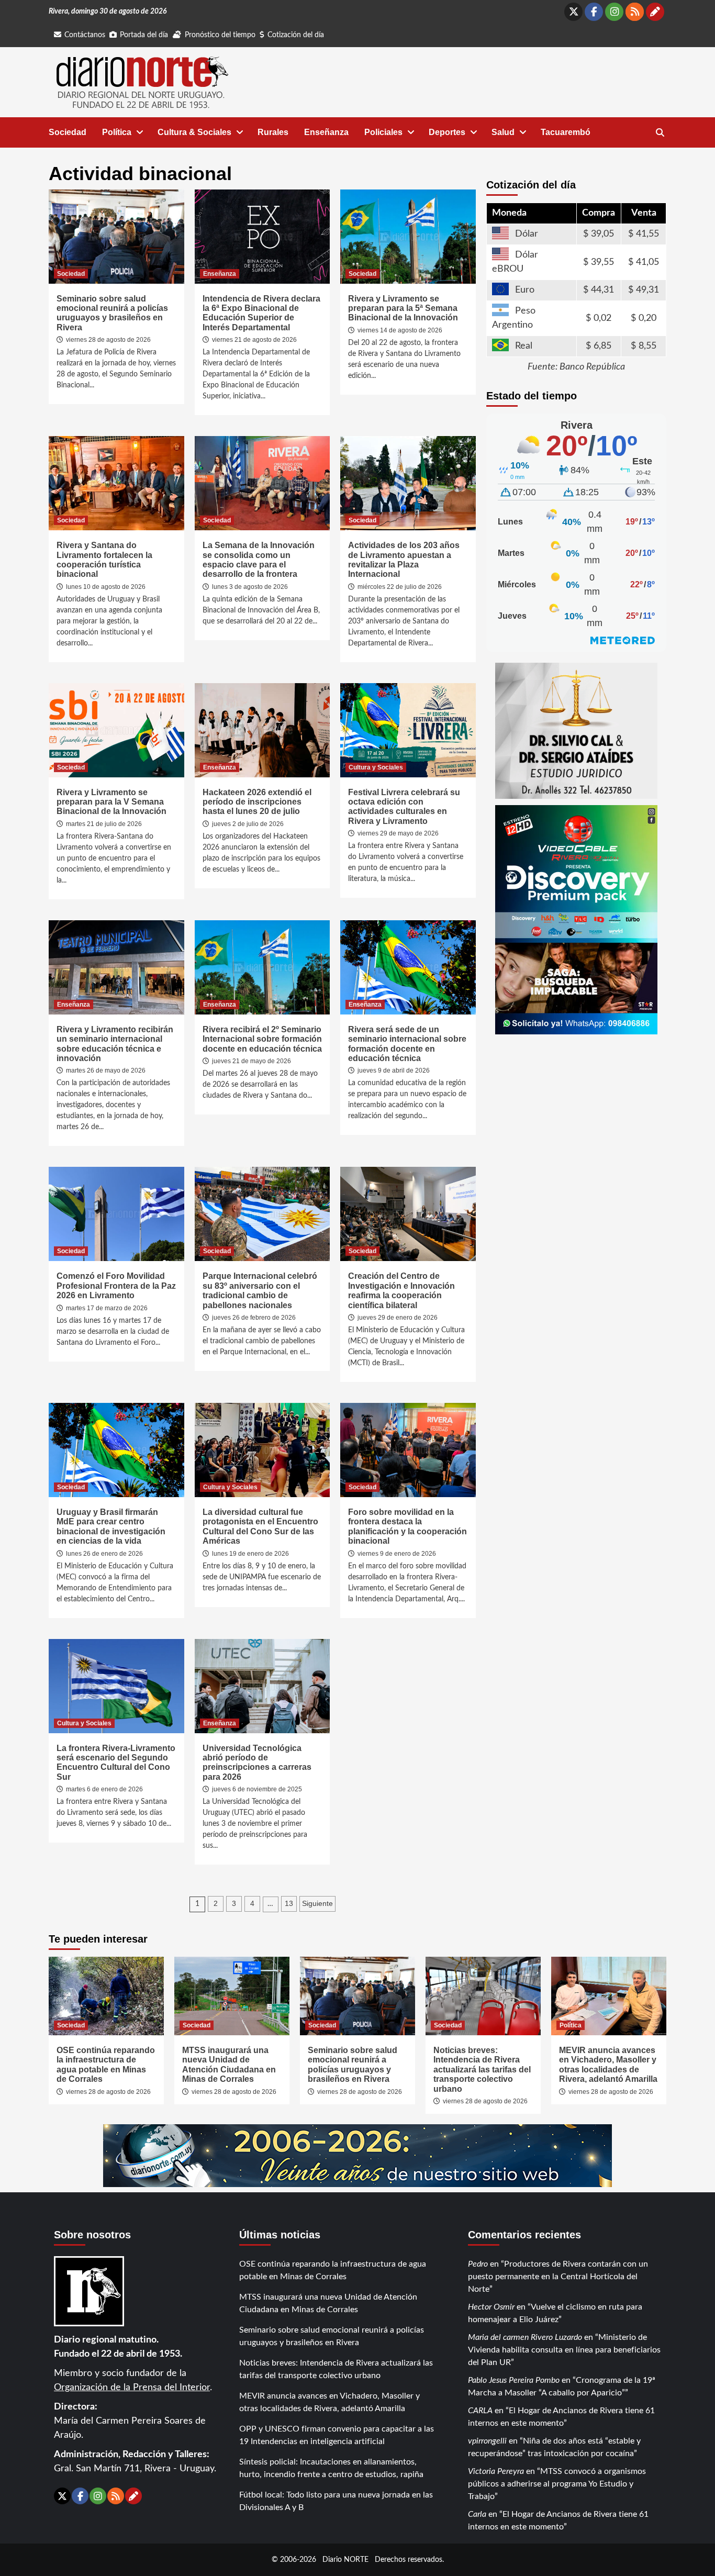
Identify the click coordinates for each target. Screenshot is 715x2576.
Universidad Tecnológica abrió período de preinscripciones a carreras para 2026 (257, 1763)
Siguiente (317, 1903)
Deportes (447, 132)
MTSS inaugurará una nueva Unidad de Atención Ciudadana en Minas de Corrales (229, 2065)
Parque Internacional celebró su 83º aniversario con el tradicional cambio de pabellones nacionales (260, 1290)
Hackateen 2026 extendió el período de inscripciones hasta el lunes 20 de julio (257, 802)
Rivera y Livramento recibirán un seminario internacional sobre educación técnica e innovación (115, 1044)
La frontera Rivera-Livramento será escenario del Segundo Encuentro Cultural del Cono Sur (116, 1763)
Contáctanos (85, 35)
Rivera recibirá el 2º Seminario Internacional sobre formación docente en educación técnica (262, 1039)
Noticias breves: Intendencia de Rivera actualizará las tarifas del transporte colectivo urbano (482, 2070)
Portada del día (144, 35)
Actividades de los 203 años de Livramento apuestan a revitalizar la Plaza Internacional (404, 560)
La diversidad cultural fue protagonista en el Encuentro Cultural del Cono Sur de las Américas (260, 1526)
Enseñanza (326, 132)
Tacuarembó (566, 132)
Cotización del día (296, 35)
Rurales (273, 132)
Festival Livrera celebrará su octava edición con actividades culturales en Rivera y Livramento (404, 807)
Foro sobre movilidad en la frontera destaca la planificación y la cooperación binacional (407, 1526)
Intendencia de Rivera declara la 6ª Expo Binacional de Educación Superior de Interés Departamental (261, 313)
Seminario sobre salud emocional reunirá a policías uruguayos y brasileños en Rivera (112, 313)
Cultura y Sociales (376, 767)
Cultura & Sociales (194, 132)
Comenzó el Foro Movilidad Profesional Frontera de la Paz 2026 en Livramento (116, 1286)
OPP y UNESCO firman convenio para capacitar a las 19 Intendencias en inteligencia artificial (337, 2435)
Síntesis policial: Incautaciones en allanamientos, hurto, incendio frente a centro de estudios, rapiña (331, 2468)
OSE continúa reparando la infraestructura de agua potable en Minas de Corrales (106, 2065)
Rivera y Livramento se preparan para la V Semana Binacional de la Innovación (111, 802)
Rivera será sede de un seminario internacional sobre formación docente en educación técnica (407, 1044)
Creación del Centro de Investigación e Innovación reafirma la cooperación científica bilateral (401, 1290)
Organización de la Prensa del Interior (132, 2388)
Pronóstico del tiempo (220, 35)
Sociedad (68, 132)
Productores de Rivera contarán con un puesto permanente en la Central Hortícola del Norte (558, 2277)
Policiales (383, 132)
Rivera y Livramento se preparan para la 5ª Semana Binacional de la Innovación (403, 308)
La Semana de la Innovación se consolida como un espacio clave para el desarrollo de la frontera (259, 560)
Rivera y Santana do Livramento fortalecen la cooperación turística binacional (104, 560)
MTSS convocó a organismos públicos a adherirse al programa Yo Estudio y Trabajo (557, 2484)
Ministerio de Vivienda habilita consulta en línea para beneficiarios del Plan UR (564, 2350)
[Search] (660, 133)
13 (289, 1903)
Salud (503, 132)
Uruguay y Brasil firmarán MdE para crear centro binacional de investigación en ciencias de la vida (111, 1526)
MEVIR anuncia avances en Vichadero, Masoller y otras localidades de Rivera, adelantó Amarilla (608, 2065)
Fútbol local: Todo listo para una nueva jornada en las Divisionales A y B (336, 2501)
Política (117, 132)
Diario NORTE (345, 2560)
